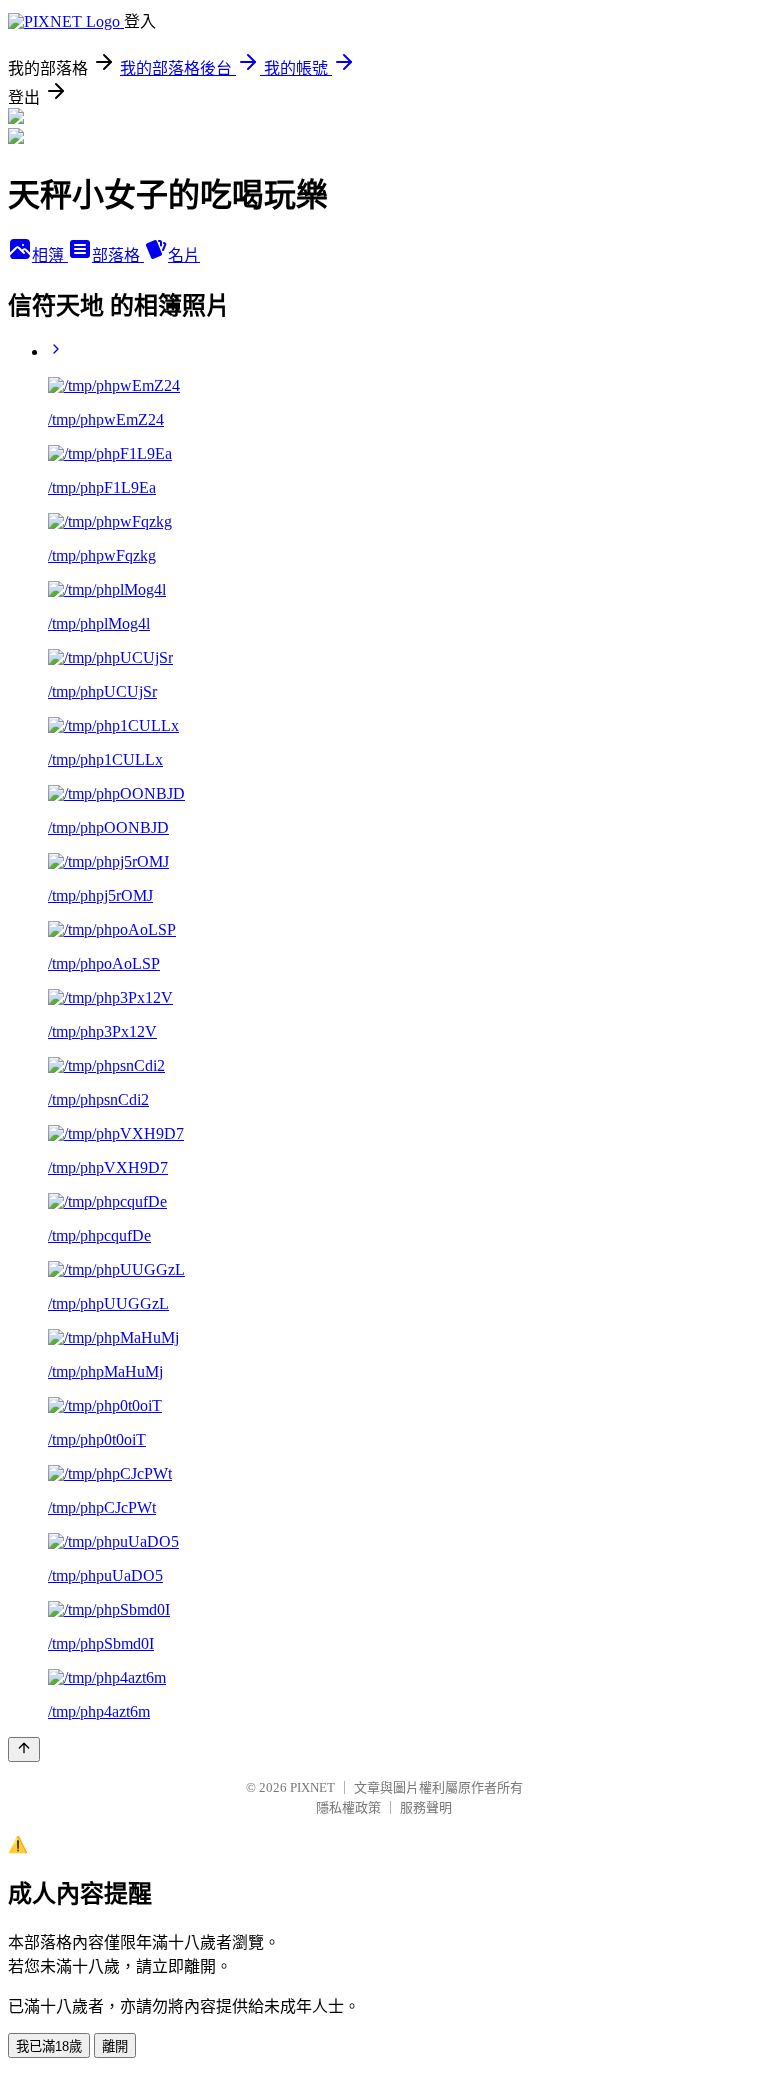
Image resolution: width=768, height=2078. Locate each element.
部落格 (118, 255)
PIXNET (312, 1787)
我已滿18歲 (49, 2046)
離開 (115, 2046)
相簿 (50, 255)
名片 (184, 255)
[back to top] (24, 1749)
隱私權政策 (348, 1807)
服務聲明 (426, 1807)
